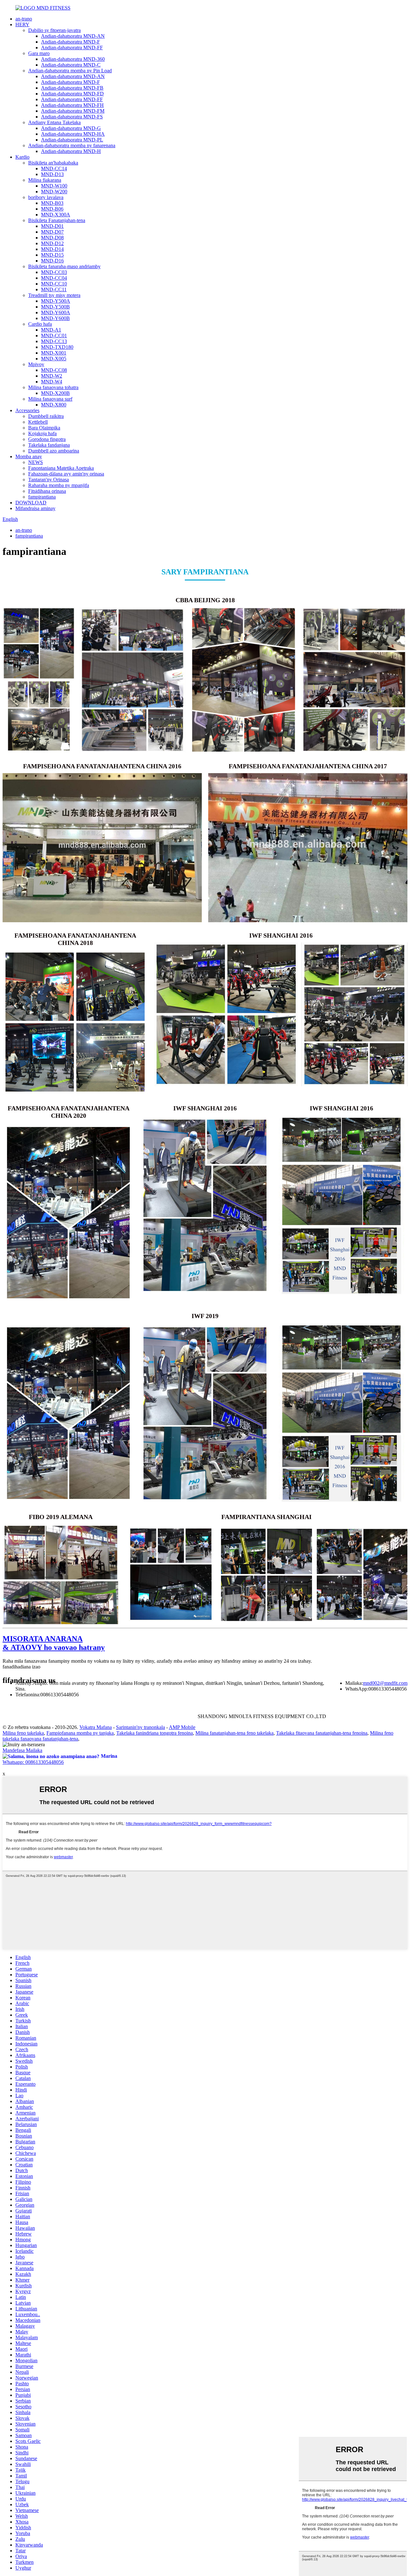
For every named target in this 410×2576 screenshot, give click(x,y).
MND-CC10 (54, 284)
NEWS (36, 462)
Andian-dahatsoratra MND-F (70, 42)
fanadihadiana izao (21, 1667)
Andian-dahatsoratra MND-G (71, 128)
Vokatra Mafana (96, 1727)
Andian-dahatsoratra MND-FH (72, 105)
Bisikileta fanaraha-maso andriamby (64, 266)
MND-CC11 (54, 289)
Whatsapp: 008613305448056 (33, 1762)
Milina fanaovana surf (50, 399)
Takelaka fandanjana (49, 445)
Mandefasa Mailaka (22, 1750)
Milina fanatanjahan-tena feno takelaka (234, 1733)
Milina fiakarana (45, 180)
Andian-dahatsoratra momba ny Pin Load (70, 71)
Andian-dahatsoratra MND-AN (73, 36)
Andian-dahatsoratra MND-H (71, 151)
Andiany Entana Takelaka (54, 122)
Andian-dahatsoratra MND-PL (72, 140)
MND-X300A (56, 215)
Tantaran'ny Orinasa (49, 480)
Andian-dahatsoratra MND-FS (72, 117)
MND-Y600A (56, 312)
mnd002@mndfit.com (385, 1683)
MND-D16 (52, 261)
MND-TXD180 (57, 347)
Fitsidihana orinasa (47, 491)
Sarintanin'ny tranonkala (140, 1727)
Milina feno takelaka (23, 1733)
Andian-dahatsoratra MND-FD (72, 94)
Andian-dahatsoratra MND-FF (72, 48)
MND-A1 (51, 330)
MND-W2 (52, 376)
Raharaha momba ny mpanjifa (59, 485)
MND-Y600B (55, 318)
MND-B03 (52, 203)
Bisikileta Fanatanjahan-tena (57, 220)
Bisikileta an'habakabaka (53, 163)
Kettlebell (38, 422)
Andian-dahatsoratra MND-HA (73, 134)
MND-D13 (52, 174)
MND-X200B (55, 393)
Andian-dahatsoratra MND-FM (73, 111)
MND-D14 (52, 249)
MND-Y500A (56, 301)
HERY (22, 24)
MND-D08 (52, 238)
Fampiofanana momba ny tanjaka (80, 1733)
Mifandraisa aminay (35, 508)
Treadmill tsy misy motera (54, 295)
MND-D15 (52, 255)
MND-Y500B (55, 307)
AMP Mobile (182, 1727)
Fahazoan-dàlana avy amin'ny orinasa (66, 474)
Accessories (27, 410)
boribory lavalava (46, 197)
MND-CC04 (54, 278)
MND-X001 (54, 353)
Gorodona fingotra (47, 439)
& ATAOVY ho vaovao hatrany (54, 1643)
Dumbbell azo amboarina (54, 451)
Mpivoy (36, 364)
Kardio (22, 157)
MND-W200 (54, 192)
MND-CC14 (54, 168)
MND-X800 (54, 405)
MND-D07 (52, 232)
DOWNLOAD (31, 503)
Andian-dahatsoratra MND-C (71, 65)
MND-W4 (52, 382)
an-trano (24, 19)
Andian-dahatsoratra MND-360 (73, 59)
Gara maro (39, 53)
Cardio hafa (40, 324)
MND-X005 (54, 359)
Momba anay (29, 456)
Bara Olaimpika (44, 428)
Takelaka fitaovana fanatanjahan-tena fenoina (322, 1733)
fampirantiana (42, 497)
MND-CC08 (54, 370)
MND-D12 (52, 243)
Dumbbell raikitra (46, 416)
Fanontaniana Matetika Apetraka (61, 468)
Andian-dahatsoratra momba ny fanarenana (72, 145)
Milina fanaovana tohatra (53, 387)
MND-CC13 (54, 341)
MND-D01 (52, 226)
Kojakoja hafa (42, 433)
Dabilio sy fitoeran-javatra (54, 30)
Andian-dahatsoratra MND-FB (72, 88)
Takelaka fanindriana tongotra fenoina (155, 1733)
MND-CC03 (54, 272)
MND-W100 (54, 186)
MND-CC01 (54, 336)
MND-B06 (52, 209)
